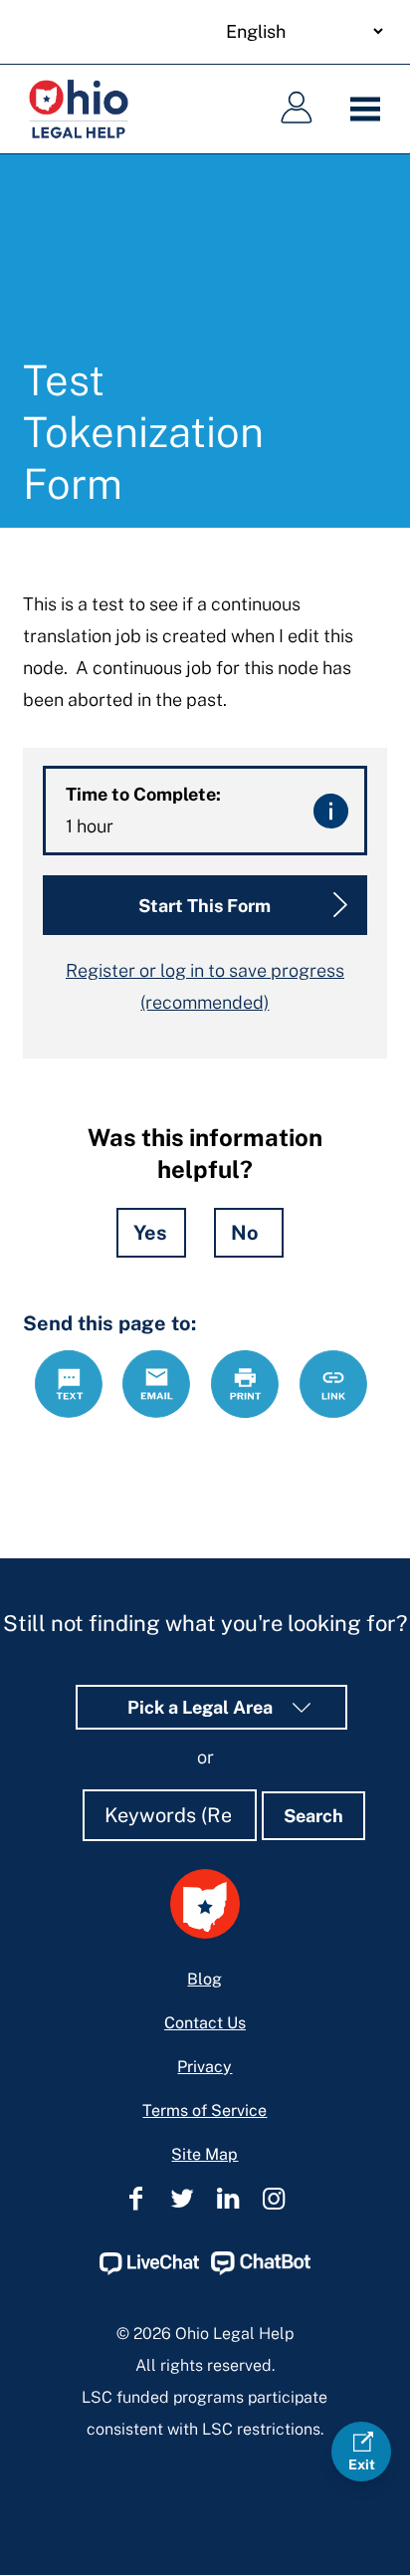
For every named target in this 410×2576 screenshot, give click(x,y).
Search (313, 1816)
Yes (150, 1233)
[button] (331, 811)
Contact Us (205, 2023)
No (245, 1233)
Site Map (205, 2154)
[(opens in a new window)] (149, 2270)
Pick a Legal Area (202, 1707)
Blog (205, 1979)
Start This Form (205, 906)
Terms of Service (205, 2110)
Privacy (205, 2067)
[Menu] (370, 110)
